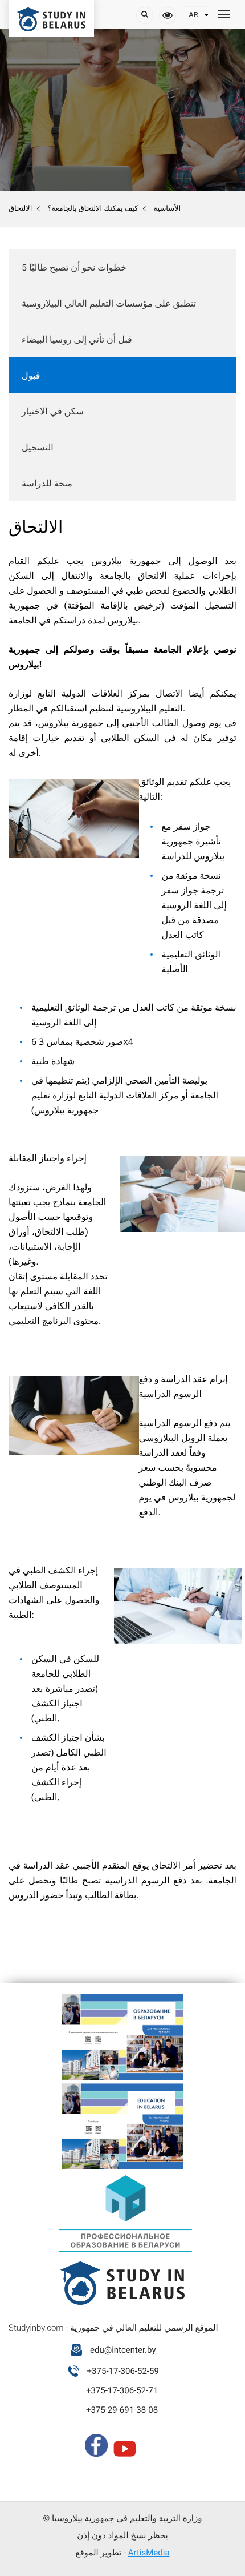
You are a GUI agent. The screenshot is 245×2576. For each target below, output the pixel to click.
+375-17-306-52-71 (122, 2390)
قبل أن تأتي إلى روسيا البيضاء (77, 339)
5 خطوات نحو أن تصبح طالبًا (74, 267)
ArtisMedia (149, 2553)
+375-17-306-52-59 (123, 2371)
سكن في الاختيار (53, 411)
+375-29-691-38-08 (122, 2410)
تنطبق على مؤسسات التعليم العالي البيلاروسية (109, 303)
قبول (31, 375)
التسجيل (38, 447)
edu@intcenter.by (123, 2350)
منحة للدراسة (47, 483)
